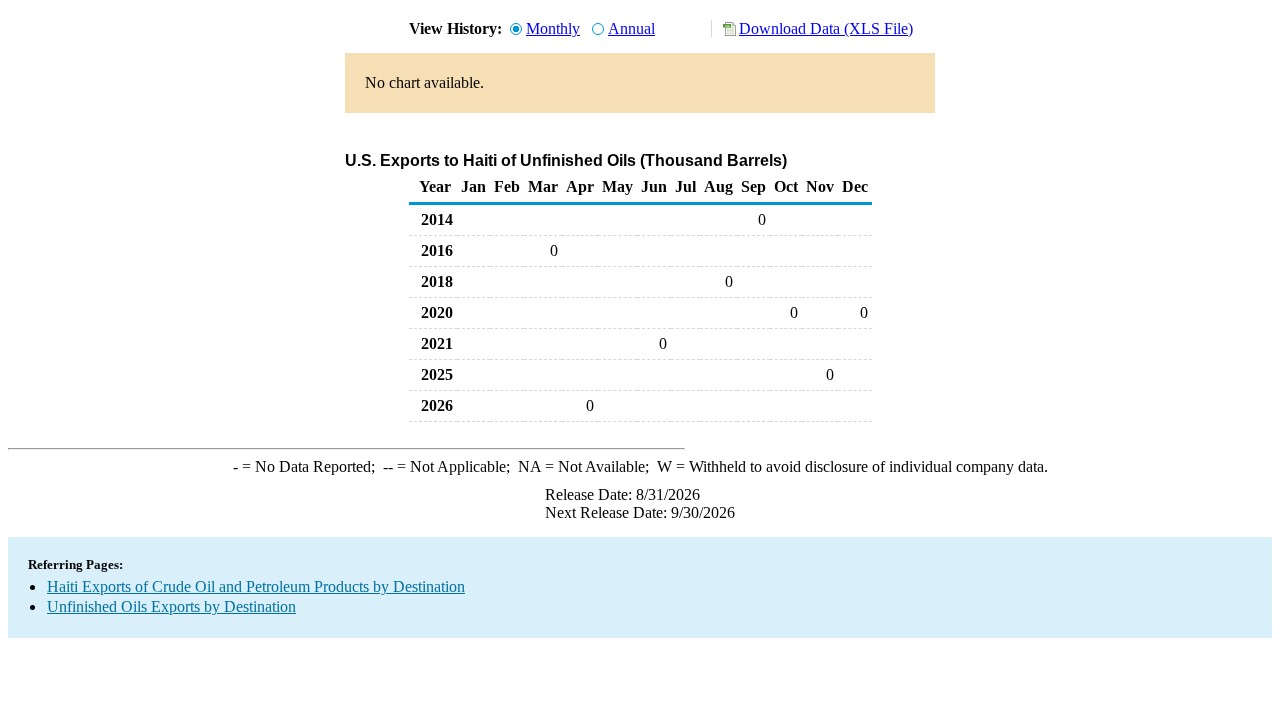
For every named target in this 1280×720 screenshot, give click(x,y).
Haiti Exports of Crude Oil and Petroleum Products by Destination (256, 586)
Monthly (553, 28)
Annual (631, 28)
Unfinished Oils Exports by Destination (171, 606)
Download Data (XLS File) (826, 28)
